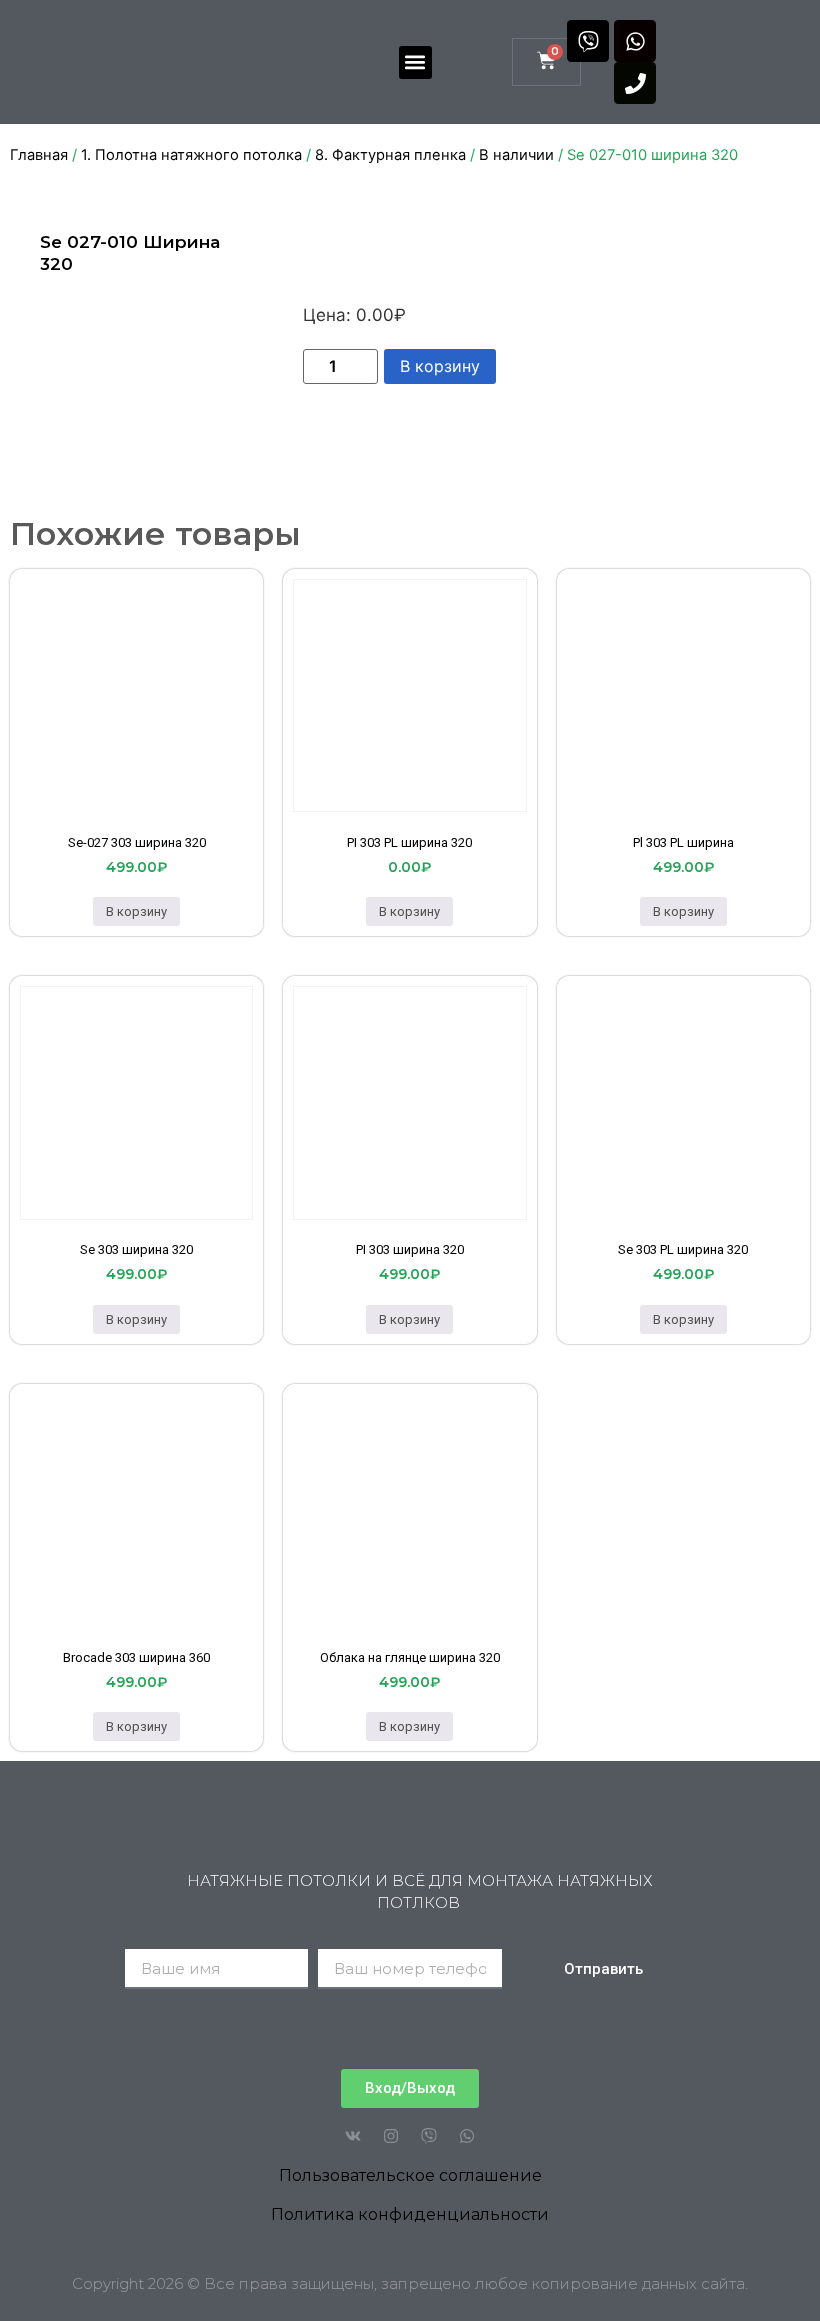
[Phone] (635, 83)
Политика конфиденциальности (410, 2214)
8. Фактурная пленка (390, 155)
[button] (415, 62)
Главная (39, 155)
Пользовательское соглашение (410, 2175)
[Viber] (588, 41)
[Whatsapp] (635, 41)
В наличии (516, 155)
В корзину (440, 366)
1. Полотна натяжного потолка (191, 155)
